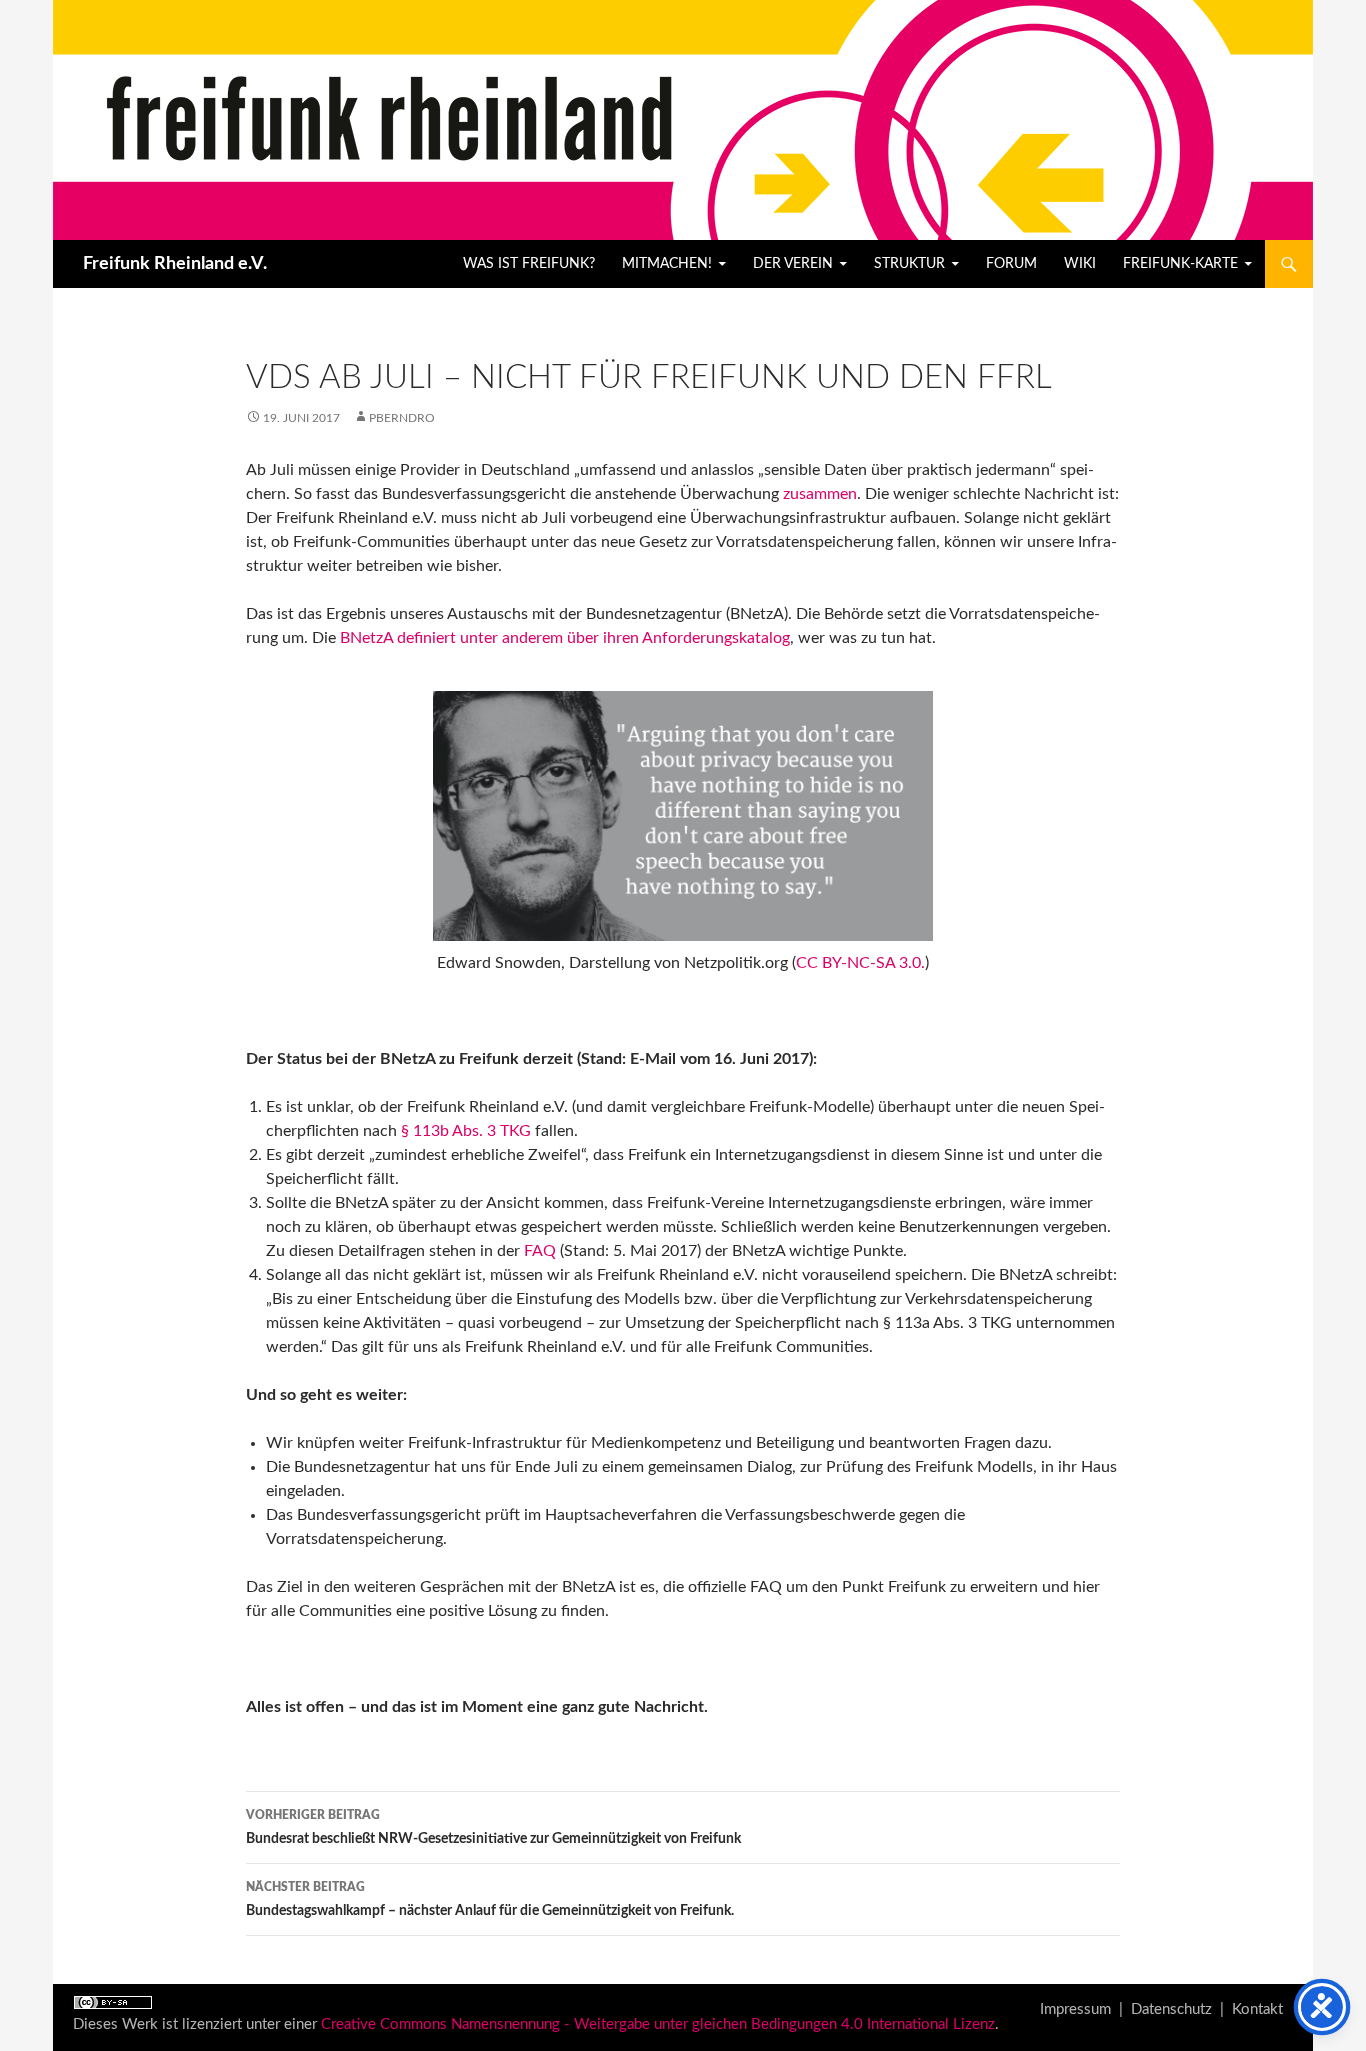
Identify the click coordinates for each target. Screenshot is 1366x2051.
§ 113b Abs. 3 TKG (466, 1131)
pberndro (402, 418)
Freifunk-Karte (1180, 264)
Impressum (1075, 2009)
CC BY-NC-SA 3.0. (860, 963)
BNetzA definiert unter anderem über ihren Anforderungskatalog (565, 638)
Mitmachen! (667, 264)
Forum (1011, 264)
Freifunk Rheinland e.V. (175, 264)
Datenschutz (1171, 2009)
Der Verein (793, 264)
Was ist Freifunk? (529, 264)
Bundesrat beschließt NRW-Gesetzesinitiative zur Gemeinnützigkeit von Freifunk (493, 1827)
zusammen (820, 494)
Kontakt (1257, 2009)
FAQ (540, 1251)
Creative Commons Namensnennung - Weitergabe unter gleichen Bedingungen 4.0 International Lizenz (658, 2024)
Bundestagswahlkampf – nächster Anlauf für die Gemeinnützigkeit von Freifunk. (490, 1899)
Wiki (1080, 264)
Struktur (909, 264)
